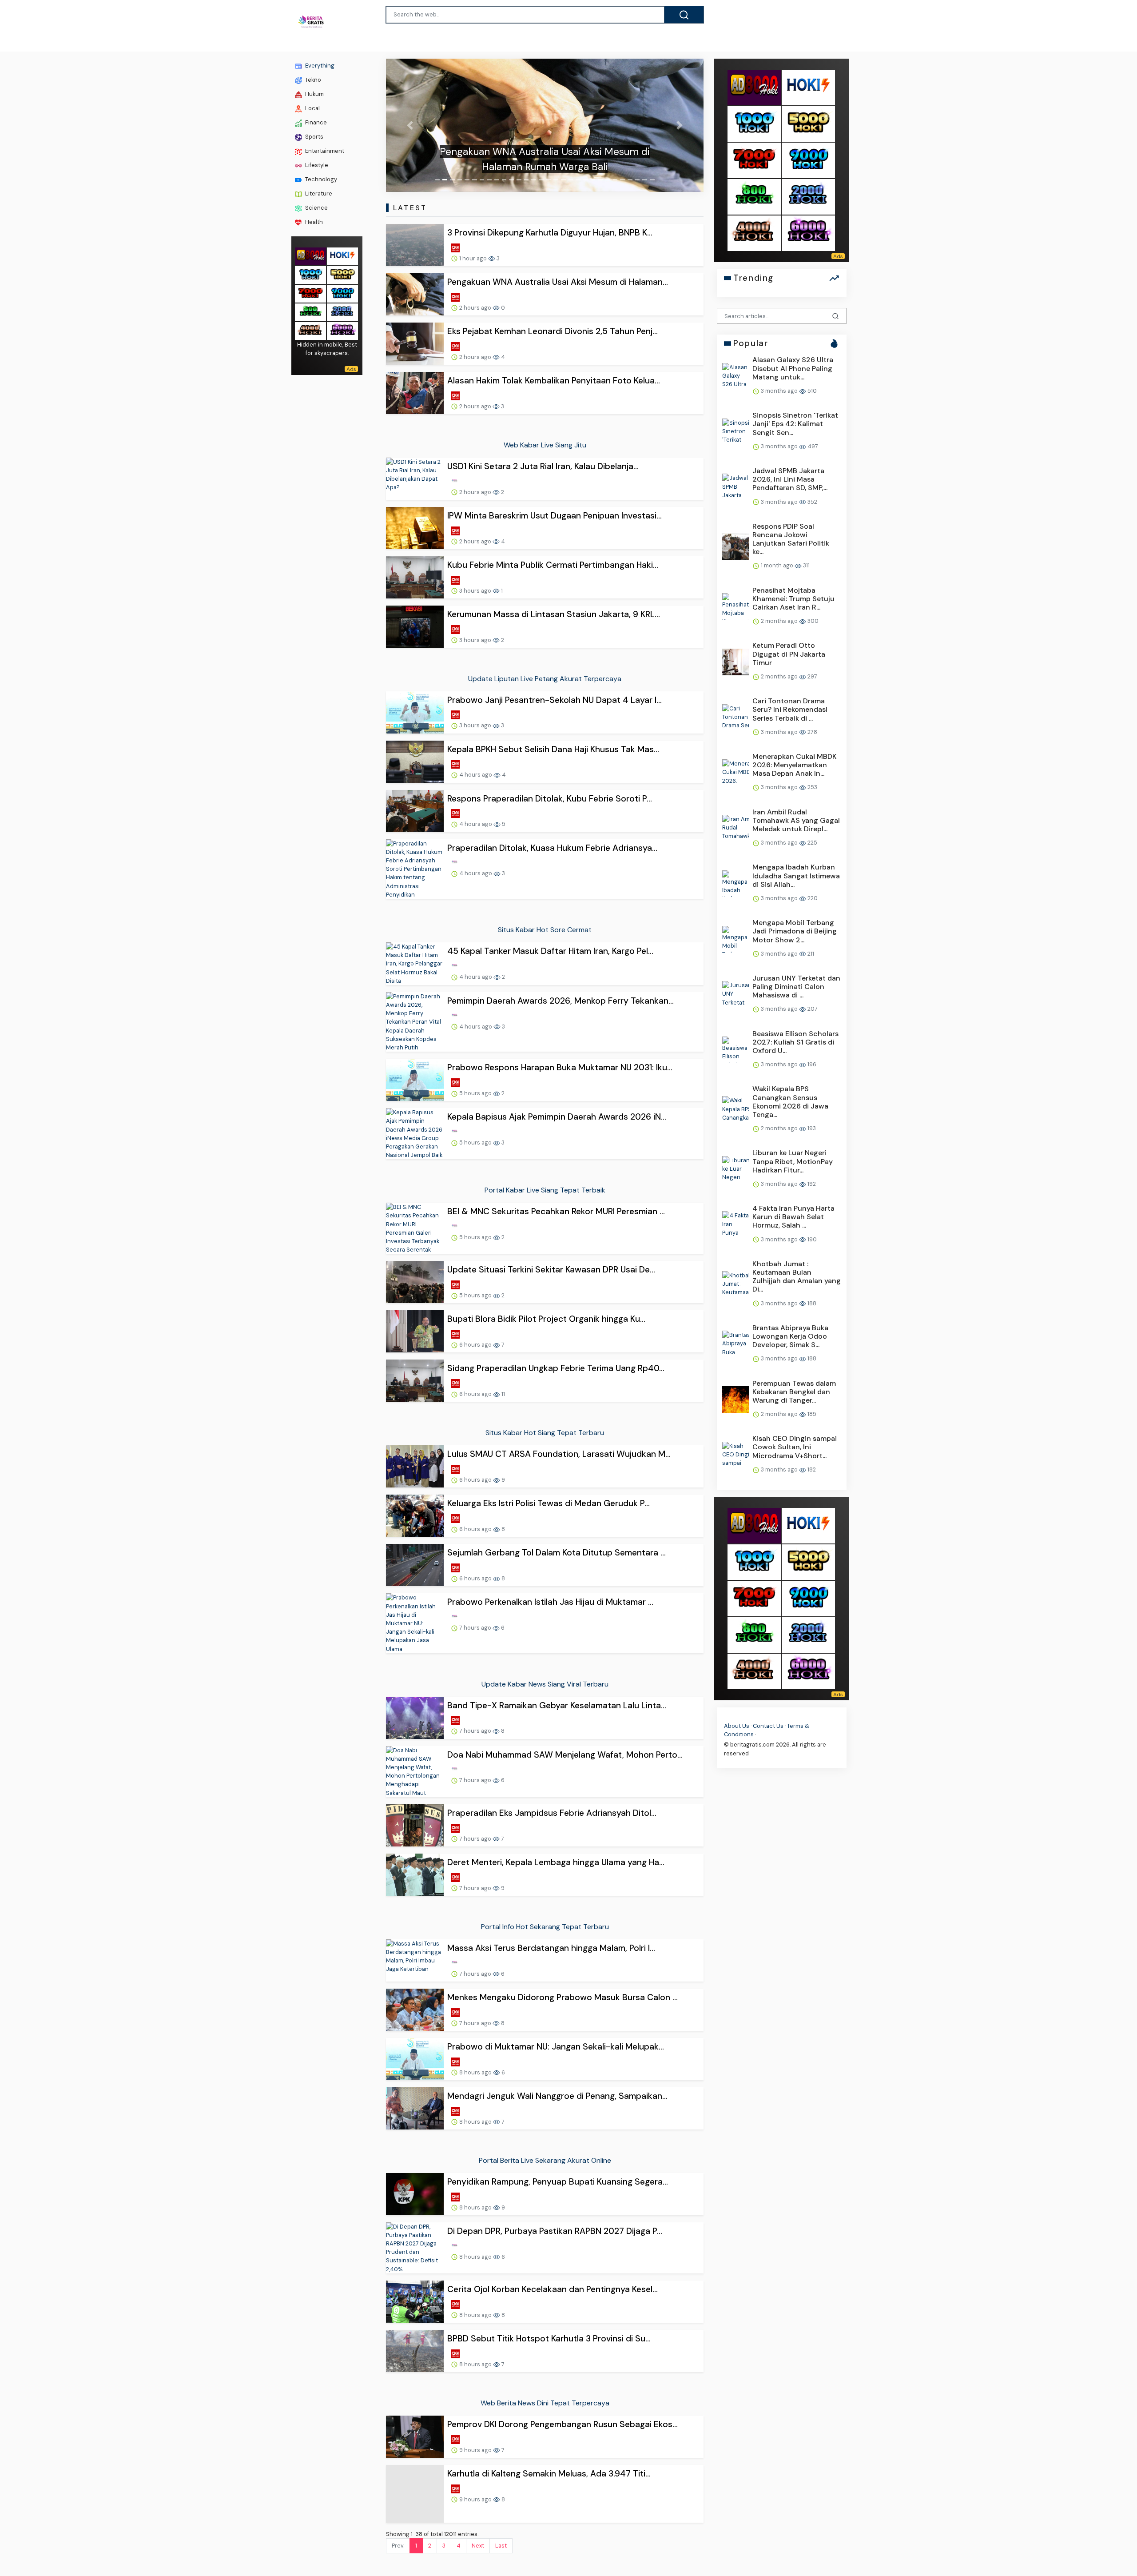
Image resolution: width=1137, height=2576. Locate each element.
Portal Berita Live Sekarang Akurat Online (545, 2160)
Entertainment (324, 151)
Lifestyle (316, 165)
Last (501, 2530)
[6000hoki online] (342, 330)
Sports (314, 137)
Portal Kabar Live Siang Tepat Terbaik (545, 1190)
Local (312, 109)
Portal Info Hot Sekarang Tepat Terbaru (545, 1927)
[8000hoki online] (310, 256)
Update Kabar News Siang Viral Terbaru (545, 1684)
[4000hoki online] (310, 330)
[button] (410, 125)
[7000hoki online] (310, 293)
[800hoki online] (310, 312)
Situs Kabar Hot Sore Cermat (545, 930)
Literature (318, 193)
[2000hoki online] (342, 312)
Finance (315, 123)
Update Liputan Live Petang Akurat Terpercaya (545, 679)
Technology (320, 179)
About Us (737, 1726)
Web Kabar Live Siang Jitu (545, 445)
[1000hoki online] (310, 274)
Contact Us (768, 1726)
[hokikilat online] (342, 256)
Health (313, 222)
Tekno (312, 80)
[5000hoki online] (342, 274)
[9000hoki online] (342, 293)
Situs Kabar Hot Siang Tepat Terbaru (545, 1433)
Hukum (314, 94)
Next (478, 2530)
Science (316, 208)
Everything (319, 66)
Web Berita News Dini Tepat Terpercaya (545, 2403)
